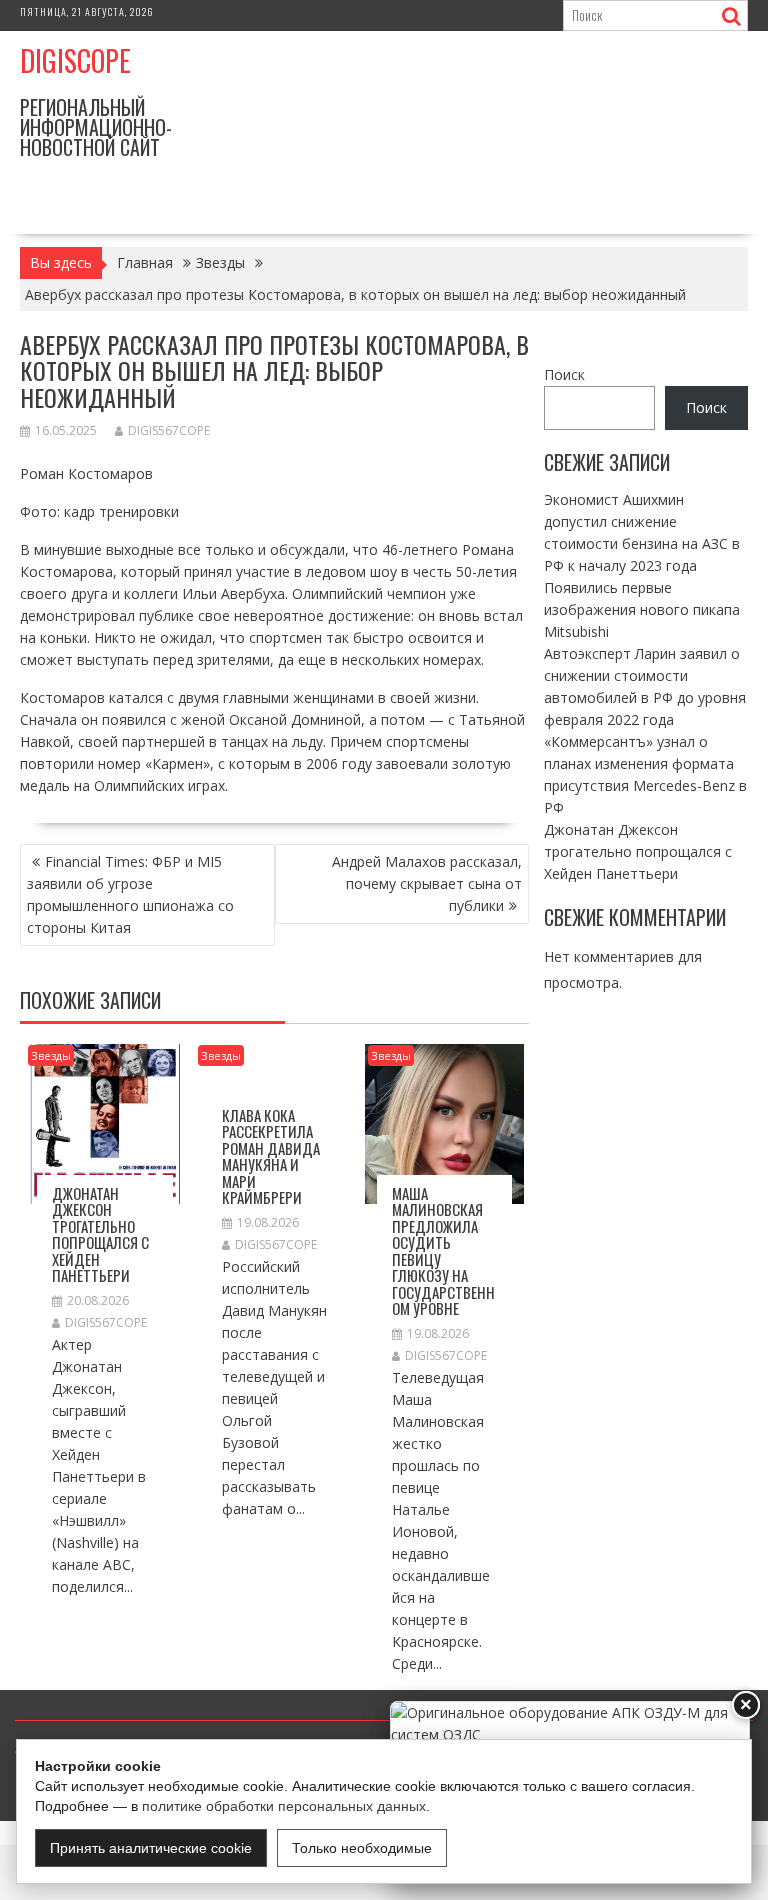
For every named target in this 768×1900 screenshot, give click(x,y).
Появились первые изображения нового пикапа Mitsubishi (642, 609)
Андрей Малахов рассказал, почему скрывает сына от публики (427, 883)
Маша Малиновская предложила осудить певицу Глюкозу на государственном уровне (443, 1251)
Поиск (564, 374)
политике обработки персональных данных (284, 1806)
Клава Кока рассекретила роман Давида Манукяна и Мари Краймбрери (271, 1156)
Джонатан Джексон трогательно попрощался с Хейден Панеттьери (100, 1234)
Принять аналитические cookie (151, 1848)
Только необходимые (362, 1848)
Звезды (51, 1055)
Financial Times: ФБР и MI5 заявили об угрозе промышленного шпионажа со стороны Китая (130, 894)
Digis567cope (169, 430)
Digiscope (75, 60)
